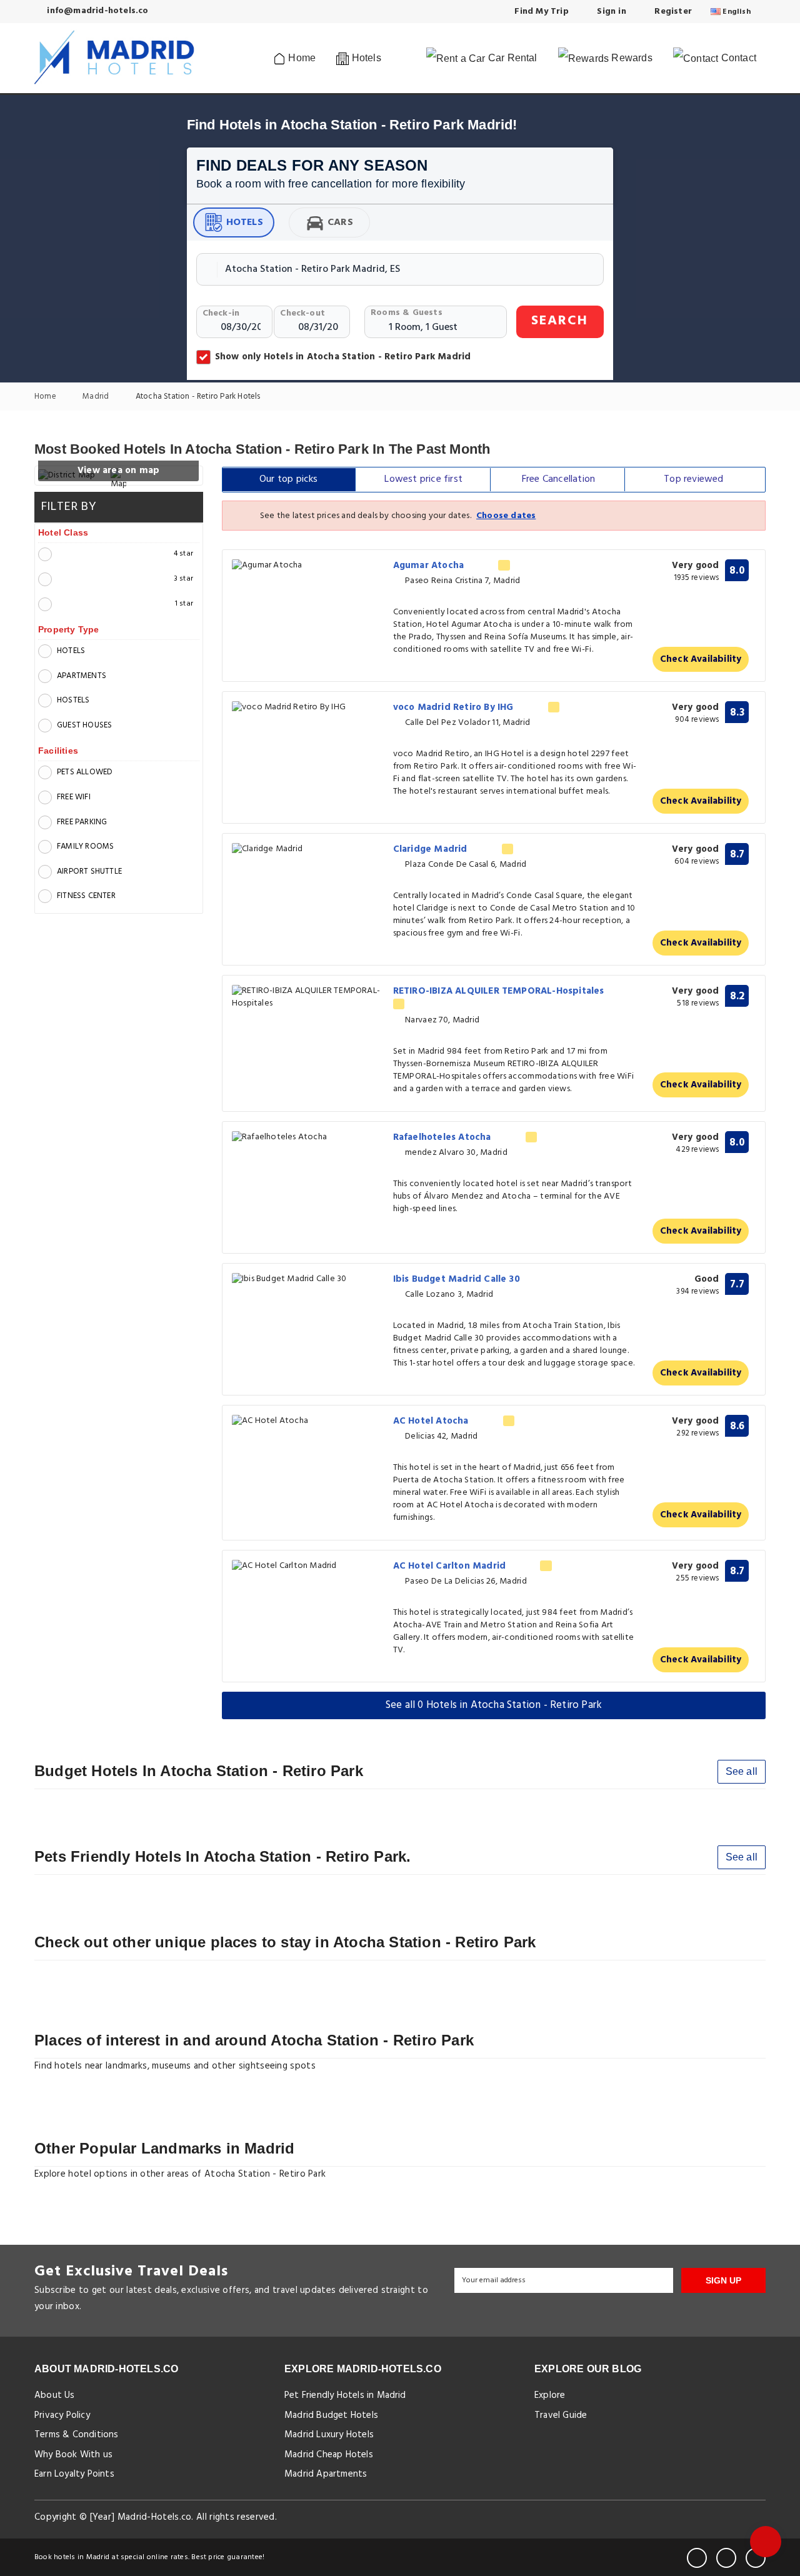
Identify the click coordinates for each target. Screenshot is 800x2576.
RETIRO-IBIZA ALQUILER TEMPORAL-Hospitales (500, 991)
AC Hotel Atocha (432, 1421)
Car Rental (512, 58)
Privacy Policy (62, 2415)
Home (301, 58)
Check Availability (701, 659)
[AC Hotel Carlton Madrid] (308, 1566)
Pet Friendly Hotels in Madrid (345, 2395)
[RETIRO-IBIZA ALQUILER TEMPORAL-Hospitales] (308, 997)
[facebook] (697, 2558)
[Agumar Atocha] (308, 566)
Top (693, 479)
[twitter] (726, 2558)
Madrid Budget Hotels (331, 2415)
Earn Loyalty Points (74, 2474)
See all (742, 1771)
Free (558, 479)
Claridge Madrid (432, 849)
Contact (737, 58)
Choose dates (506, 516)
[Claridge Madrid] (308, 850)
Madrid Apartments (326, 2474)
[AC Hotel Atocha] (308, 1421)
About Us (55, 2395)
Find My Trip (540, 12)
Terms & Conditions (77, 2435)
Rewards (631, 58)
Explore (550, 2395)
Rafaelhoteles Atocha (443, 1137)
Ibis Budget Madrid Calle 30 (458, 1279)
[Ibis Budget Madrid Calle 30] (308, 1280)
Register (672, 12)
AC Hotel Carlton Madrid (451, 1566)
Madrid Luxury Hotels (329, 2435)
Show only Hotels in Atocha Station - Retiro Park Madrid (343, 357)
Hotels (245, 222)
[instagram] (756, 2558)
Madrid (97, 397)
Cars (340, 222)
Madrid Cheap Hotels (329, 2455)
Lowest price (423, 479)
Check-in (221, 313)
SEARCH (560, 321)
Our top (289, 479)
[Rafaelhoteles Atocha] (308, 1138)
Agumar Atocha (430, 566)
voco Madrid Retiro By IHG (455, 707)
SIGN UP (723, 2280)
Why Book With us (73, 2455)
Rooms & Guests (407, 313)
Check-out (302, 313)
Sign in (610, 12)
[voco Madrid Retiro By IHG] (308, 708)
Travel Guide (561, 2415)
